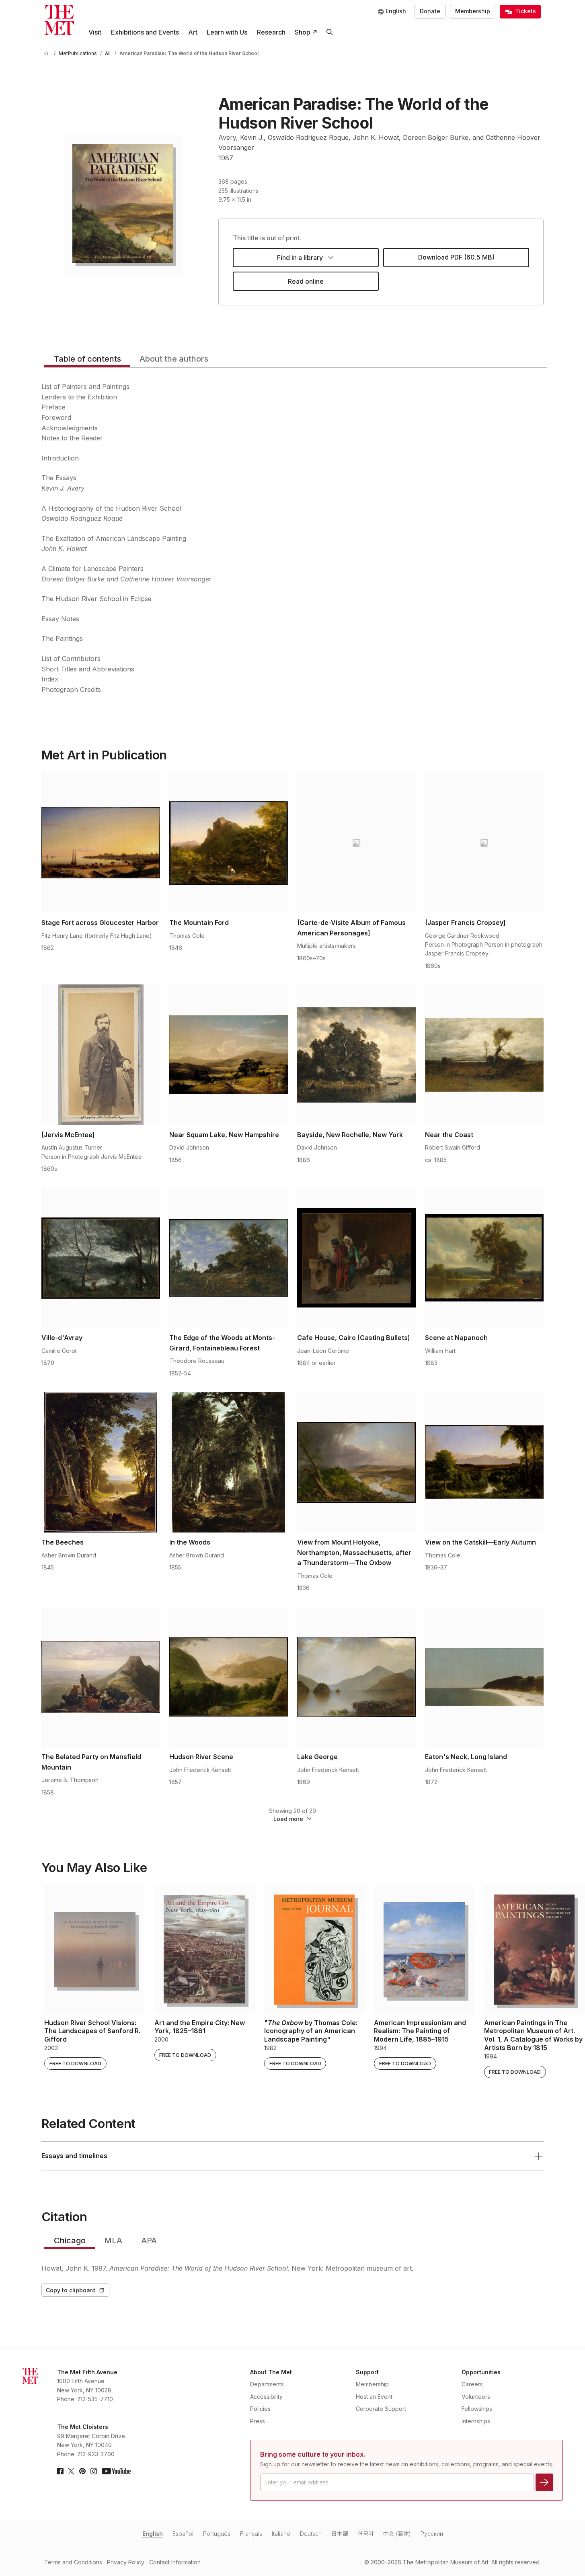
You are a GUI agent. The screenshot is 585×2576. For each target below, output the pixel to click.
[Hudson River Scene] (229, 1677)
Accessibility (266, 2397)
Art (193, 32)
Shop (303, 32)
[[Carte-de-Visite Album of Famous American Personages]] (356, 843)
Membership (473, 11)
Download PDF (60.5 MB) (456, 257)
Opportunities (481, 2372)
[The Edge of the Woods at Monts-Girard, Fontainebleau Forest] (229, 1258)
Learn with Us (227, 32)
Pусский (432, 2534)
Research (271, 32)
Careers (472, 2384)
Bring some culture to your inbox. (313, 2454)
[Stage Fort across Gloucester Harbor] (101, 843)
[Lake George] (356, 1677)
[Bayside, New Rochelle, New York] (356, 1055)
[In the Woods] (229, 1462)
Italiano (281, 2534)
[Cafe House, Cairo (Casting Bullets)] (356, 1258)
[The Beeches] (101, 1462)
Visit (95, 32)
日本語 (340, 2534)
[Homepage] (59, 20)
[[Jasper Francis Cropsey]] (484, 843)
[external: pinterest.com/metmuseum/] (82, 2471)
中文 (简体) (397, 2534)
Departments (267, 2384)
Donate (430, 11)
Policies (260, 2409)
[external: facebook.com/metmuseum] (60, 2471)
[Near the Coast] (484, 1055)
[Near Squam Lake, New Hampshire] (229, 1055)
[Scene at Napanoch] (484, 1258)
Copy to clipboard (71, 2290)
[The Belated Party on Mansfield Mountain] (101, 1677)
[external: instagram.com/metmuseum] (94, 2471)
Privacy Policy (126, 2562)
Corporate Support (381, 2409)
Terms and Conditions (73, 2562)
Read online (306, 281)
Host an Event (374, 2397)
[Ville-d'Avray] (101, 1258)
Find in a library (300, 258)
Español (183, 2534)
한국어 (366, 2534)
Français (251, 2534)
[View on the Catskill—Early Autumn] (484, 1462)
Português (217, 2534)
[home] (47, 53)
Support (367, 2372)
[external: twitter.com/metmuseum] (71, 2471)
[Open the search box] (329, 32)
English (153, 2534)
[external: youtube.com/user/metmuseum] (116, 2471)
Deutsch (311, 2534)
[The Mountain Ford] (229, 843)
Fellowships (477, 2409)
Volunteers (476, 2397)
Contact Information (175, 2562)
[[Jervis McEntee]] (101, 1055)
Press (258, 2421)
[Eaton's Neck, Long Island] (484, 1677)
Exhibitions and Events (145, 32)
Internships (476, 2421)
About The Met (271, 2372)
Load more (288, 1819)
